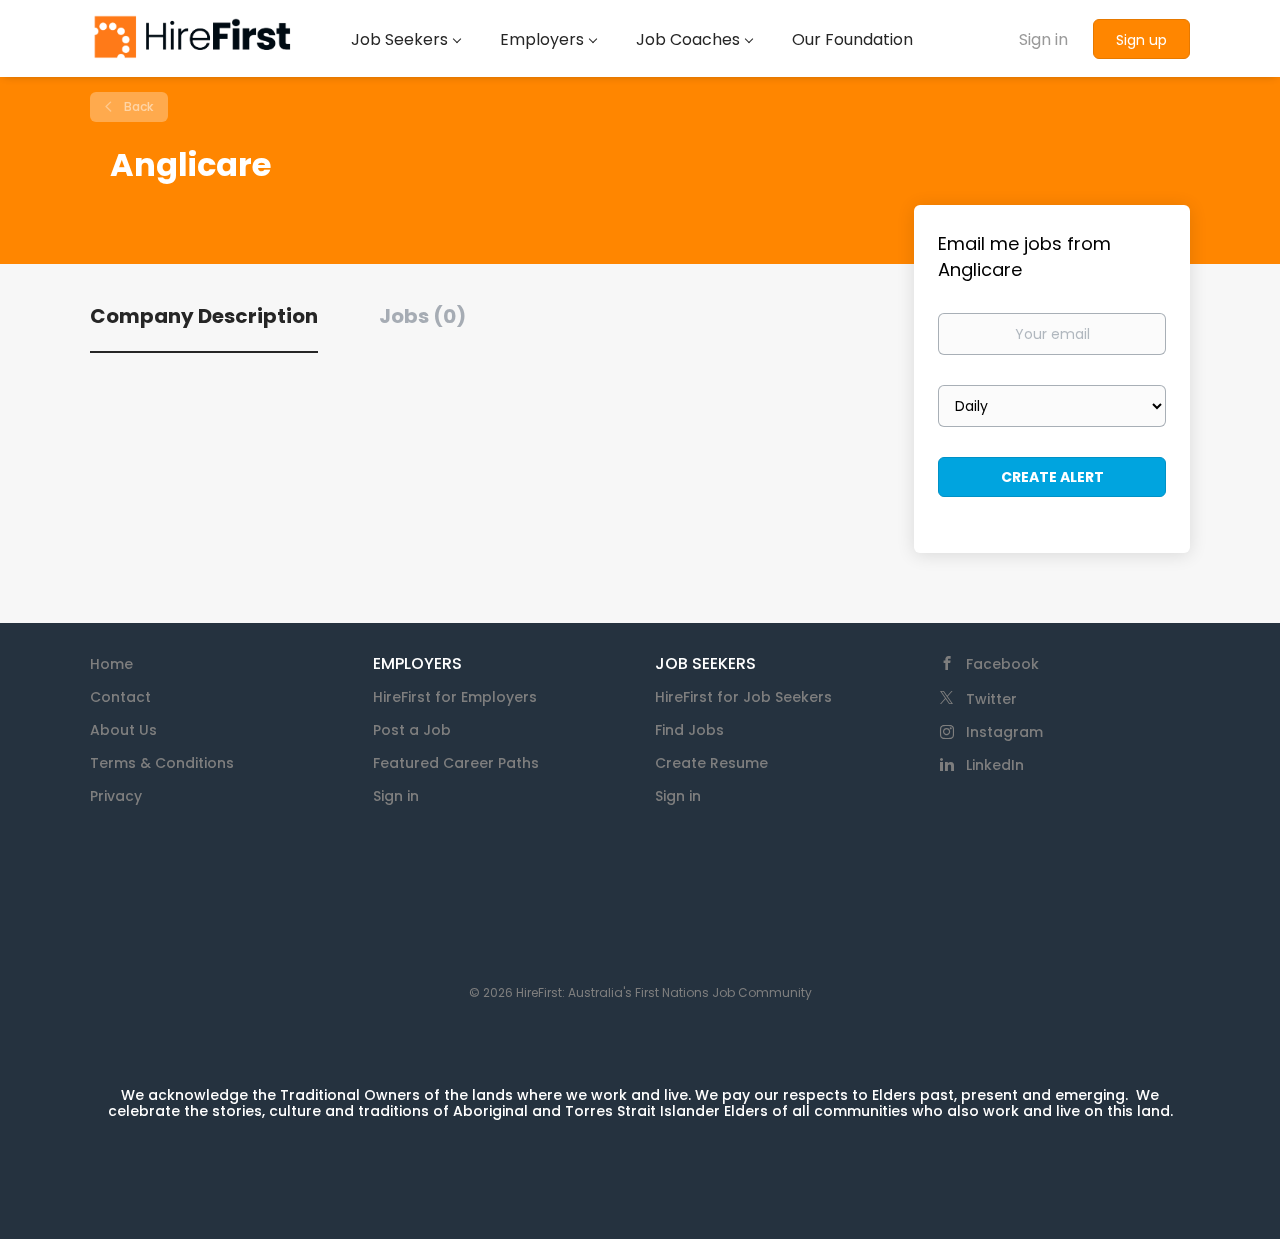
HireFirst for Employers (455, 697)
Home (111, 664)
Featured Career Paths (456, 763)
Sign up (1141, 40)
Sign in (1043, 39)
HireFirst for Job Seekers (743, 697)
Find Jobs (689, 730)
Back (137, 106)
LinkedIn (995, 765)
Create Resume (711, 763)
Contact (120, 697)
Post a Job (412, 730)
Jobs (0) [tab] (422, 316)
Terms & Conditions (162, 763)
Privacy (116, 796)
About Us (123, 730)
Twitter (991, 699)
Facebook (1002, 664)
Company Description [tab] (204, 316)
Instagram (1004, 732)
